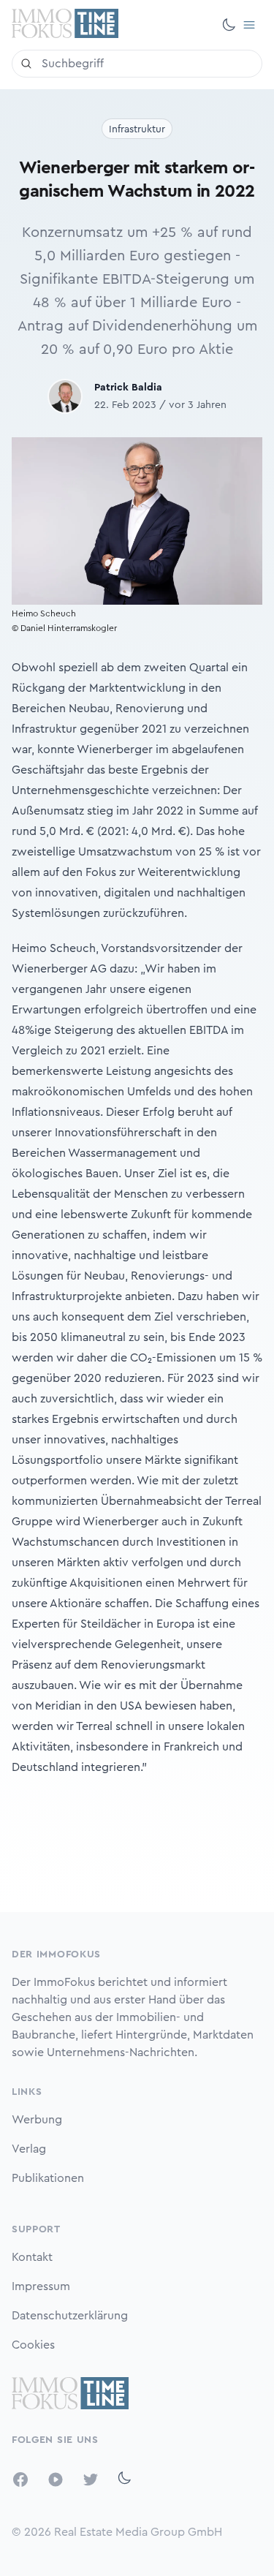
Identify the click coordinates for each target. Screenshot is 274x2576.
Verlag (29, 2149)
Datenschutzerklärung (70, 2316)
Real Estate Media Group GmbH (138, 2532)
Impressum (41, 2286)
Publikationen (48, 2178)
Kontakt (32, 2257)
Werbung (37, 2120)
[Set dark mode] (229, 25)
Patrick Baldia (128, 388)
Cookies (33, 2345)
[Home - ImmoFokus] (65, 25)
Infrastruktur (137, 129)
